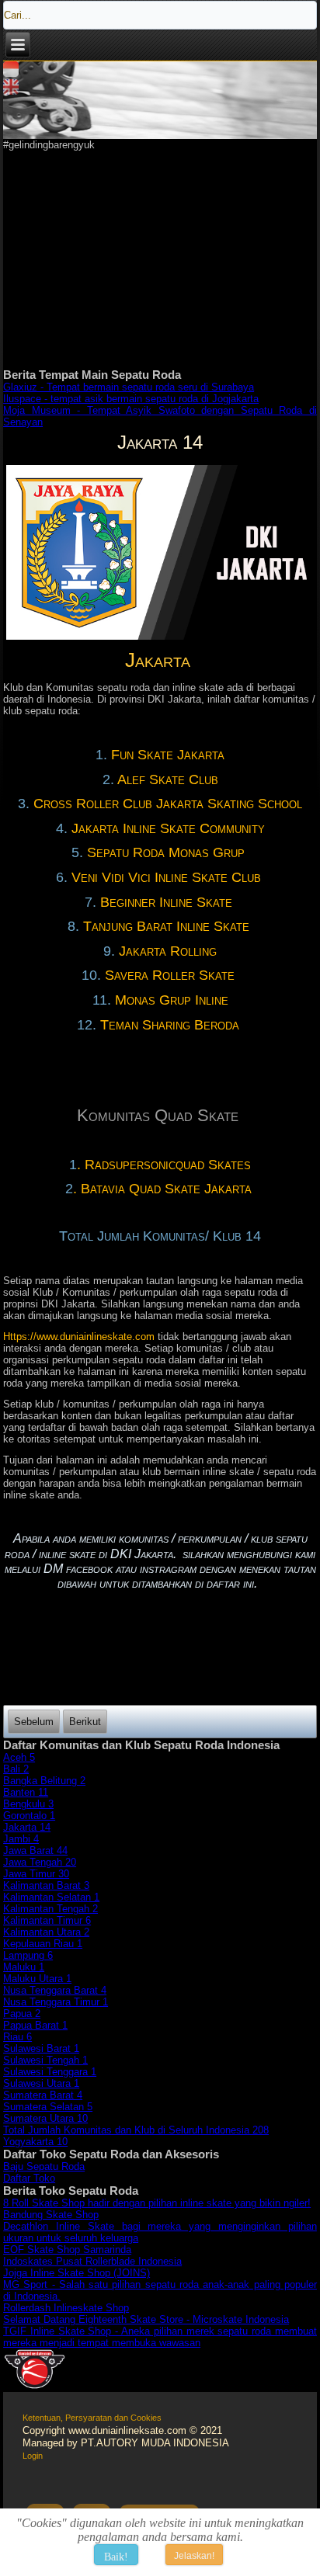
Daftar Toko (29, 2178)
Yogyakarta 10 (35, 2142)
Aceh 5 (19, 1757)
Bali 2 (16, 1769)
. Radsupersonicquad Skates (164, 1165)
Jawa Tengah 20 (40, 1862)
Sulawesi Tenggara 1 (50, 2072)
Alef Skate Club (168, 779)
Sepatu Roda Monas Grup (168, 852)
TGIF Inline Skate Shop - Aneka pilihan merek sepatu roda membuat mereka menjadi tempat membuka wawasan (160, 2337)
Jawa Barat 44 (35, 1850)
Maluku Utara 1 (37, 1979)
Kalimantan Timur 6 (47, 1920)
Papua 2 (22, 2014)
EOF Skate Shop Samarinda (67, 2250)
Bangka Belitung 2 (44, 1781)
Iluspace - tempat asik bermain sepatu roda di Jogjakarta (131, 399)
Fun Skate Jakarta (168, 755)
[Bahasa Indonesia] (11, 73)
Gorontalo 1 (29, 1816)
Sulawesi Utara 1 (41, 2083)
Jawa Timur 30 (36, 1874)
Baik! (116, 2557)
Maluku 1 (24, 1967)
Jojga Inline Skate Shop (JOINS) (77, 2273)
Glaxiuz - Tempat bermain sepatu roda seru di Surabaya (129, 387)
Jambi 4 (21, 1839)
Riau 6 (17, 2037)
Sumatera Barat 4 (43, 2095)
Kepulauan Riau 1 (43, 1944)
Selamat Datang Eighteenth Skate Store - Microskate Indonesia (146, 2319)
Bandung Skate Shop (51, 2215)
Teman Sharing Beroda (172, 1025)
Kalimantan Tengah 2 (50, 1909)
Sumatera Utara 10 (45, 2118)
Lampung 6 (28, 1955)
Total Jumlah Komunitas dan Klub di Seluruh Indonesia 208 (136, 2130)
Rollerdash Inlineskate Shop (66, 2308)
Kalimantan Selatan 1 (51, 1897)
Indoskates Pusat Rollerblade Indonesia (92, 2261)
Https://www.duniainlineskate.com (79, 1337)
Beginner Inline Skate (168, 902)
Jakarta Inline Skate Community (168, 828)
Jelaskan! (194, 2556)
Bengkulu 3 (28, 1804)
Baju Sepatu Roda (44, 2166)
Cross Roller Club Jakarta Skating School (168, 804)
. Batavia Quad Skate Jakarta (164, 1189)
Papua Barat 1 (35, 2025)
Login (33, 2456)
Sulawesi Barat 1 (41, 2048)
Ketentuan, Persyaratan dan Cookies (92, 2418)
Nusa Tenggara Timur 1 (56, 2002)
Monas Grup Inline (172, 1000)
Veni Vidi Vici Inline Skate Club (168, 877)
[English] (11, 91)
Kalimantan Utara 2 (46, 1932)
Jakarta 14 (27, 1827)
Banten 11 (26, 1792)
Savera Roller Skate (172, 975)
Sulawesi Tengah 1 (45, 2060)
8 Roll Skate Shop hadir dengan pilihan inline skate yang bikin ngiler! (157, 2203)
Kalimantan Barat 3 (46, 1885)
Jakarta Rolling (168, 951)
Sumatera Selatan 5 (48, 2107)
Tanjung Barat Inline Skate (168, 926)
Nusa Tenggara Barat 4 (55, 1990)
